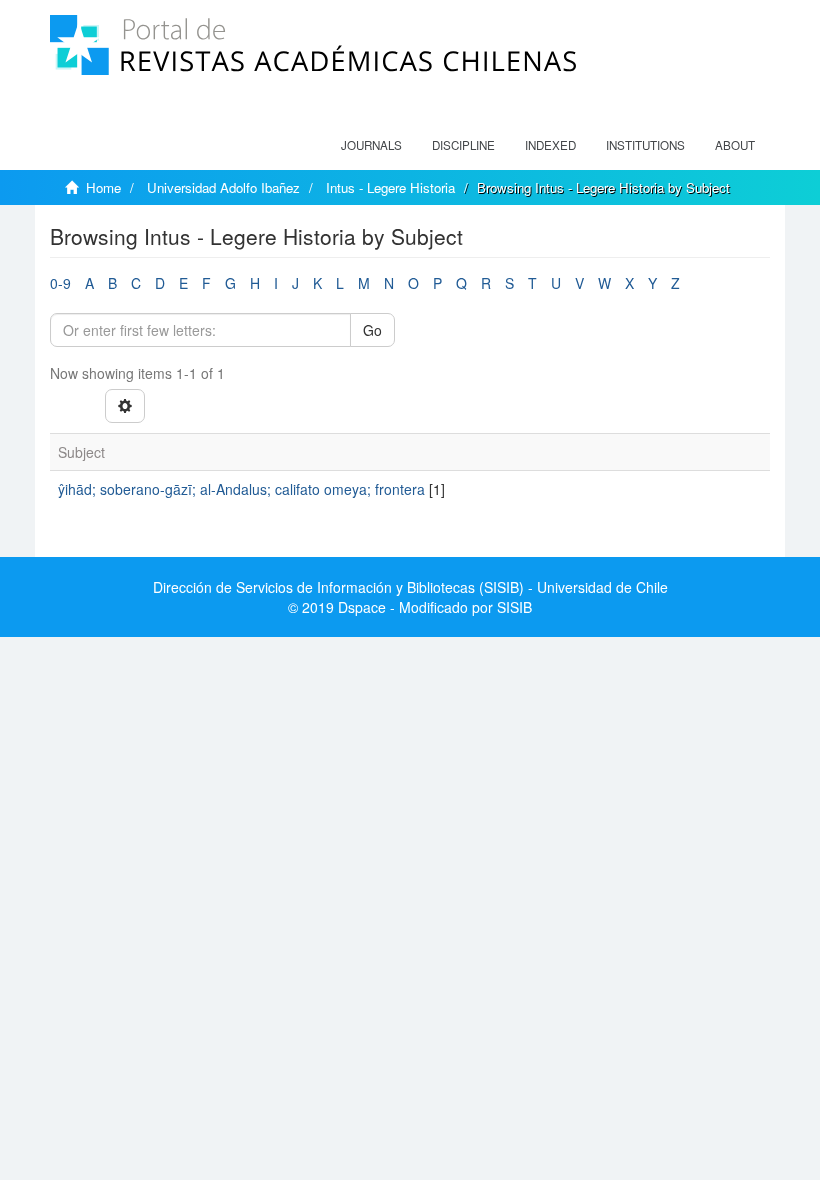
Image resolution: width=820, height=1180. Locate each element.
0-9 (60, 283)
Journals (371, 145)
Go (372, 330)
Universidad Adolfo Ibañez (223, 187)
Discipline (463, 145)
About (735, 145)
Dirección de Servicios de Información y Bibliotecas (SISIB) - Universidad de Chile (410, 587)
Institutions (645, 145)
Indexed (550, 145)
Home (103, 187)
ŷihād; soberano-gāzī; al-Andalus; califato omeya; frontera (241, 489)
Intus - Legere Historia (390, 187)
